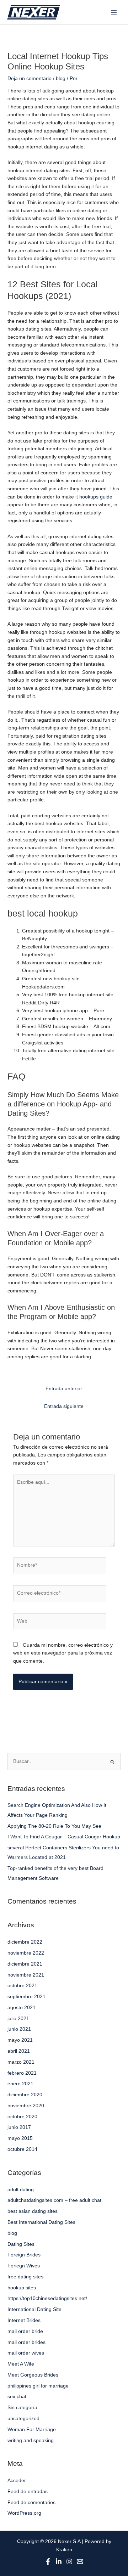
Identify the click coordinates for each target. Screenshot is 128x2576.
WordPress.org (24, 2513)
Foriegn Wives (24, 2266)
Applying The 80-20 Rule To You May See (54, 1826)
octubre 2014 (22, 2149)
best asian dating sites (33, 2211)
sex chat (17, 2397)
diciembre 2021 (25, 1964)
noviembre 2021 (26, 1975)
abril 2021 (19, 2051)
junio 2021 (19, 2029)
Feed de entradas (28, 2492)
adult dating (21, 2190)
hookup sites (22, 2288)
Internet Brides (24, 2320)
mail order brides (26, 2342)
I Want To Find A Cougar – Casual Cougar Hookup (64, 1837)
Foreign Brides (24, 2255)
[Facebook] (48, 2561)
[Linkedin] (59, 2561)
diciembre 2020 (25, 2095)
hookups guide (96, 497)
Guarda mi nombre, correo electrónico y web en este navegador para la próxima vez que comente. (63, 1653)
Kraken (64, 2550)
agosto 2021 (22, 2008)
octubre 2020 (22, 2117)
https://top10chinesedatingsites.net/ (47, 2298)
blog (61, 78)
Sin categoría (22, 2408)
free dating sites (25, 2277)
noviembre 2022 (26, 1953)
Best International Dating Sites (41, 2222)
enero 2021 (20, 2084)
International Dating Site (34, 2309)
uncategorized (23, 2419)
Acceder (17, 2481)
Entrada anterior (64, 1389)
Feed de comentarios (31, 2502)
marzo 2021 (21, 2062)
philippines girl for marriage (38, 2386)
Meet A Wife (21, 2364)
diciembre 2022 (25, 1942)
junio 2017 (19, 2127)
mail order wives (26, 2353)
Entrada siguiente (64, 1406)
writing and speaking (31, 2440)
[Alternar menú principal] (114, 12)
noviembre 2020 (26, 2106)
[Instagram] (69, 2561)
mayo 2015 (20, 2138)
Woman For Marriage (32, 2430)
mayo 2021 (20, 2040)
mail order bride (25, 2331)
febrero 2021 (22, 2073)
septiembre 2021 (26, 1997)
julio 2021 (18, 2019)
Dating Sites (21, 2244)
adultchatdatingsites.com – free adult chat (54, 2200)
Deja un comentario (30, 78)
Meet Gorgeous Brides (33, 2375)
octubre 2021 (22, 1986)
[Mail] (80, 2561)
